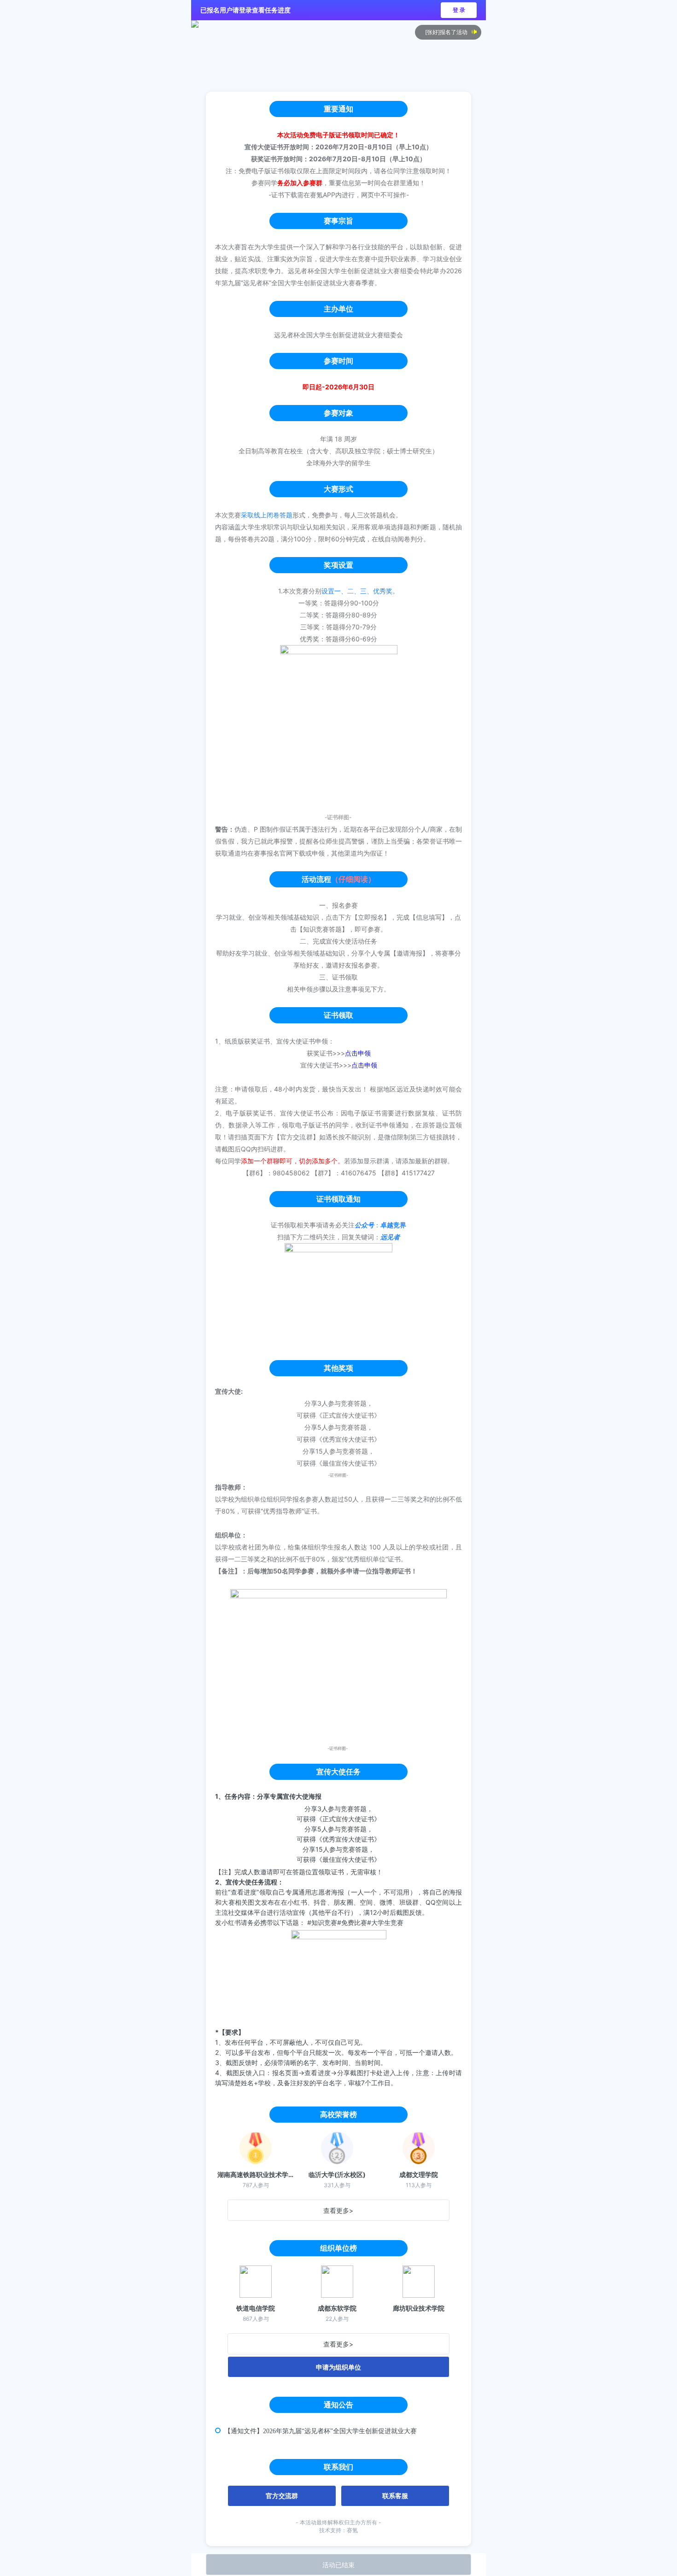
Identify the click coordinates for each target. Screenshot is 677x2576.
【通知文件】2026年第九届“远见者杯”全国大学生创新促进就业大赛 (321, 2431)
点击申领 (358, 1053)
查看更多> (338, 2210)
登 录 (459, 10)
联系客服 (395, 2496)
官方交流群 (282, 2496)
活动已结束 (338, 2565)
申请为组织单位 (338, 2367)
